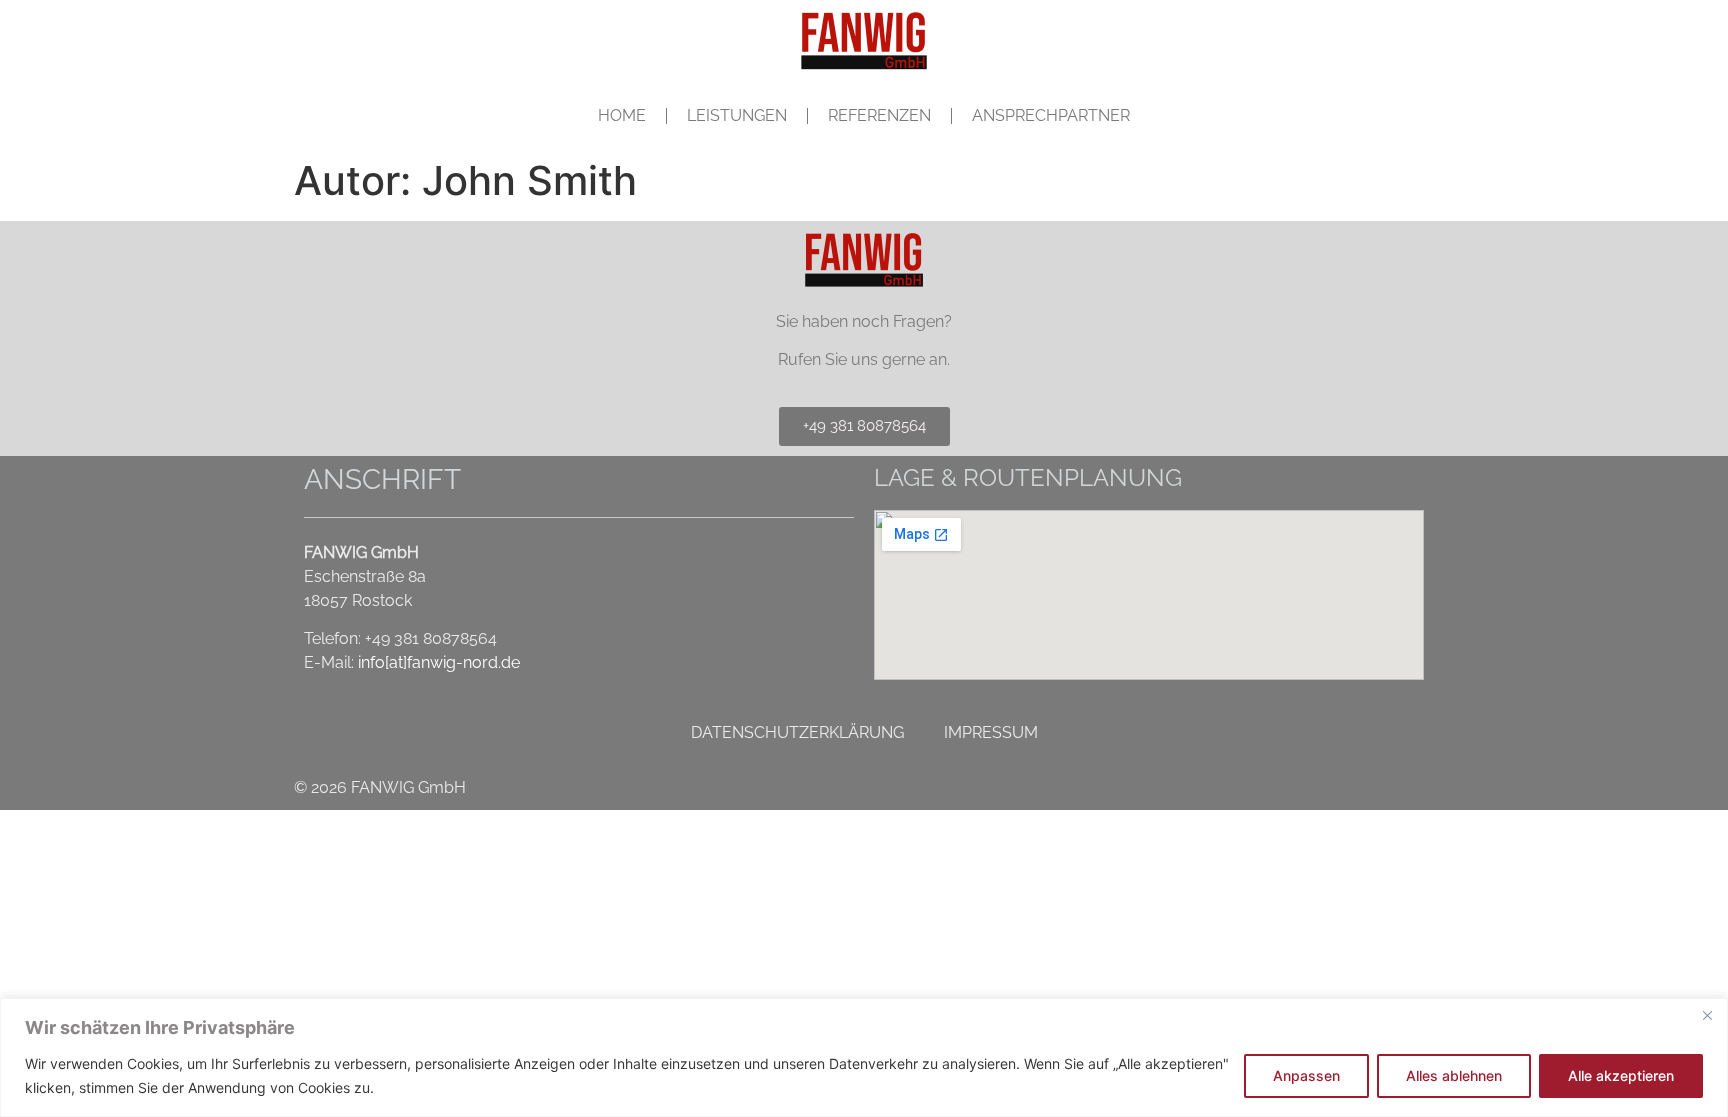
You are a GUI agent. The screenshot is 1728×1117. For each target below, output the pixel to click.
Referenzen (879, 115)
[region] (864, 1057)
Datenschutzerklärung (797, 732)
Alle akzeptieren (1621, 1075)
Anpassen (1306, 1075)
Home (622, 115)
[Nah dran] (1707, 1015)
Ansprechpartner (1051, 115)
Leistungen (737, 115)
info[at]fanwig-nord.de (439, 662)
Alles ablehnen (1454, 1075)
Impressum (991, 732)
